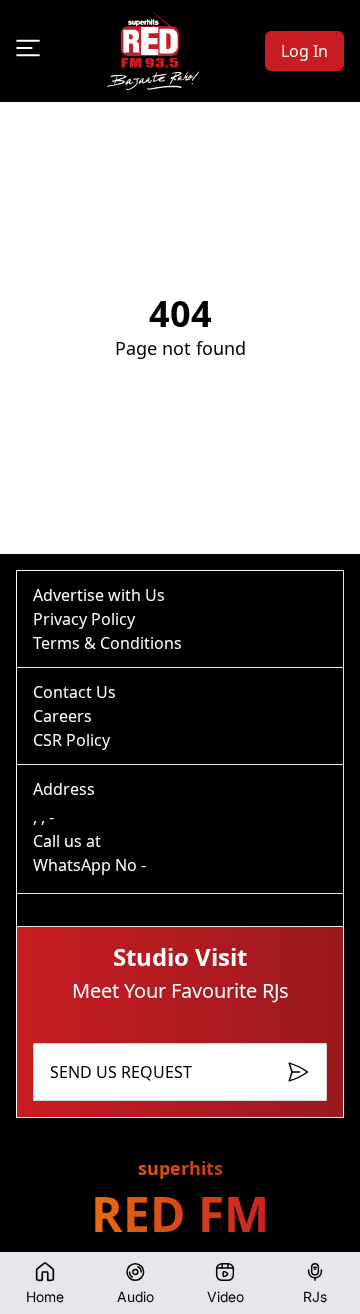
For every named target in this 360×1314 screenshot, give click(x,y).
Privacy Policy (84, 619)
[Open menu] (28, 48)
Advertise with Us (99, 595)
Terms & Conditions (107, 643)
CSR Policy (71, 740)
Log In (304, 51)
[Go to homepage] (153, 51)
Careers (62, 716)
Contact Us (74, 692)
